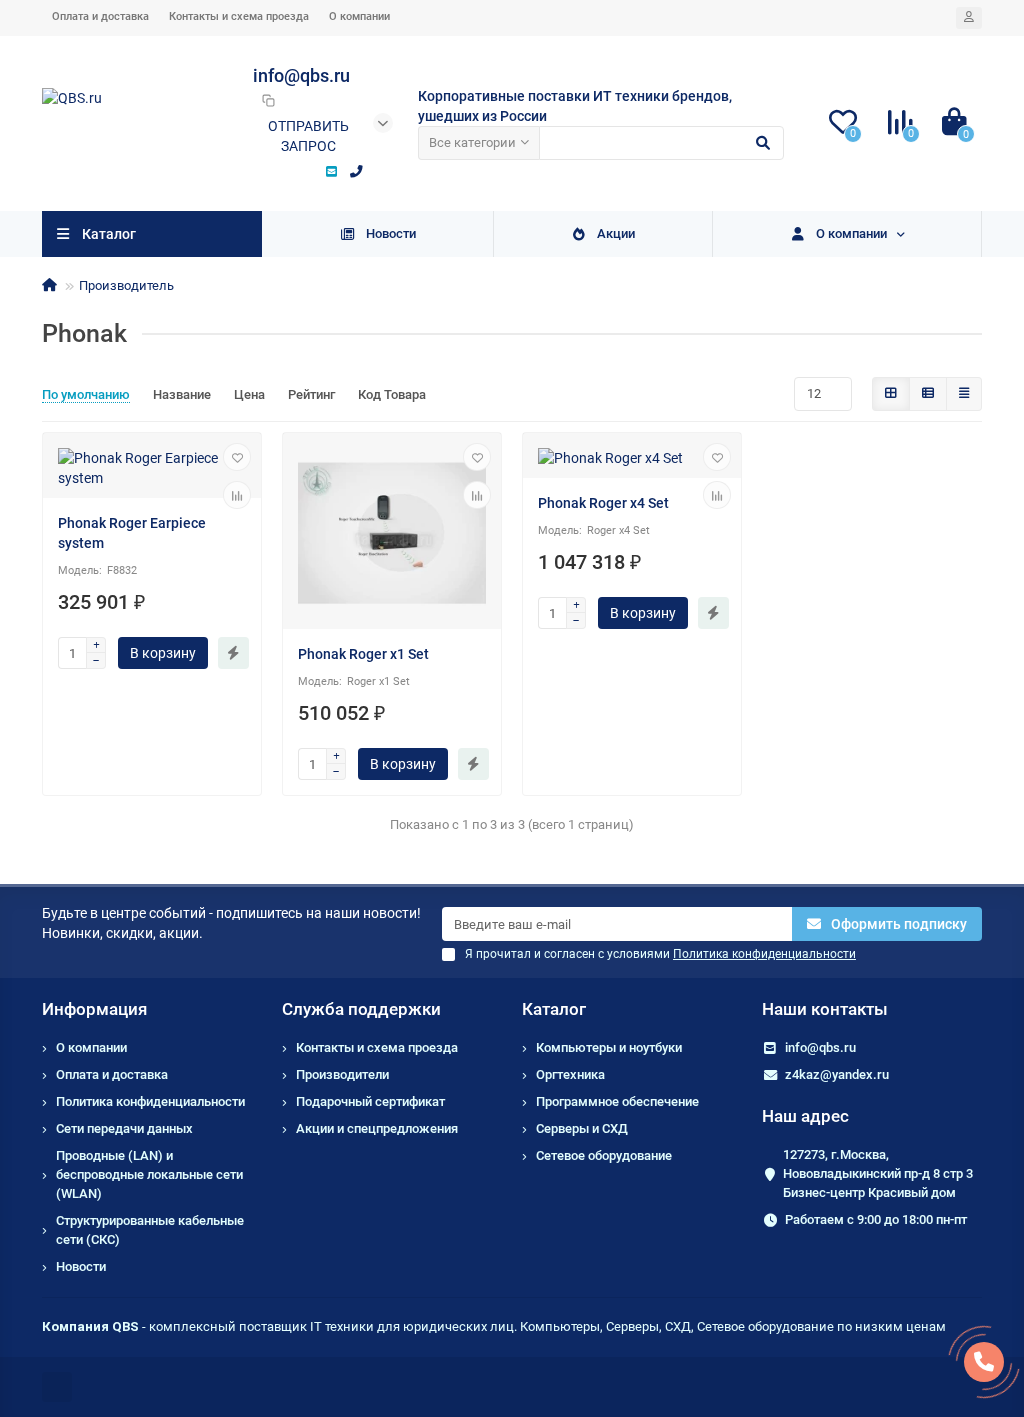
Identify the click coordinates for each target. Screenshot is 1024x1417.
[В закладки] (237, 457)
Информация (94, 1009)
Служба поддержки (361, 1009)
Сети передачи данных (124, 1128)
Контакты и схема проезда (239, 16)
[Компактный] (964, 394)
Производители (342, 1074)
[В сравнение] (237, 495)
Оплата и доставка (100, 16)
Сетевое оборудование (604, 1155)
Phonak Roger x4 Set (603, 503)
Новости (391, 233)
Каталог (554, 1009)
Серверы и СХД (582, 1128)
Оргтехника (570, 1074)
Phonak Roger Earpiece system (132, 533)
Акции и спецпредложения (377, 1128)
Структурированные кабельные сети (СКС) (150, 1230)
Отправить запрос (308, 136)
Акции (616, 233)
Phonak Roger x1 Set (363, 654)
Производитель (126, 285)
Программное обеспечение (617, 1101)
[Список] (928, 394)
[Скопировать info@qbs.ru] (268, 100)
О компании (359, 16)
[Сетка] (891, 394)
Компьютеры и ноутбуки (609, 1047)
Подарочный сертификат (370, 1101)
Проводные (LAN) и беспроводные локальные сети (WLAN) (149, 1174)
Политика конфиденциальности (150, 1101)
